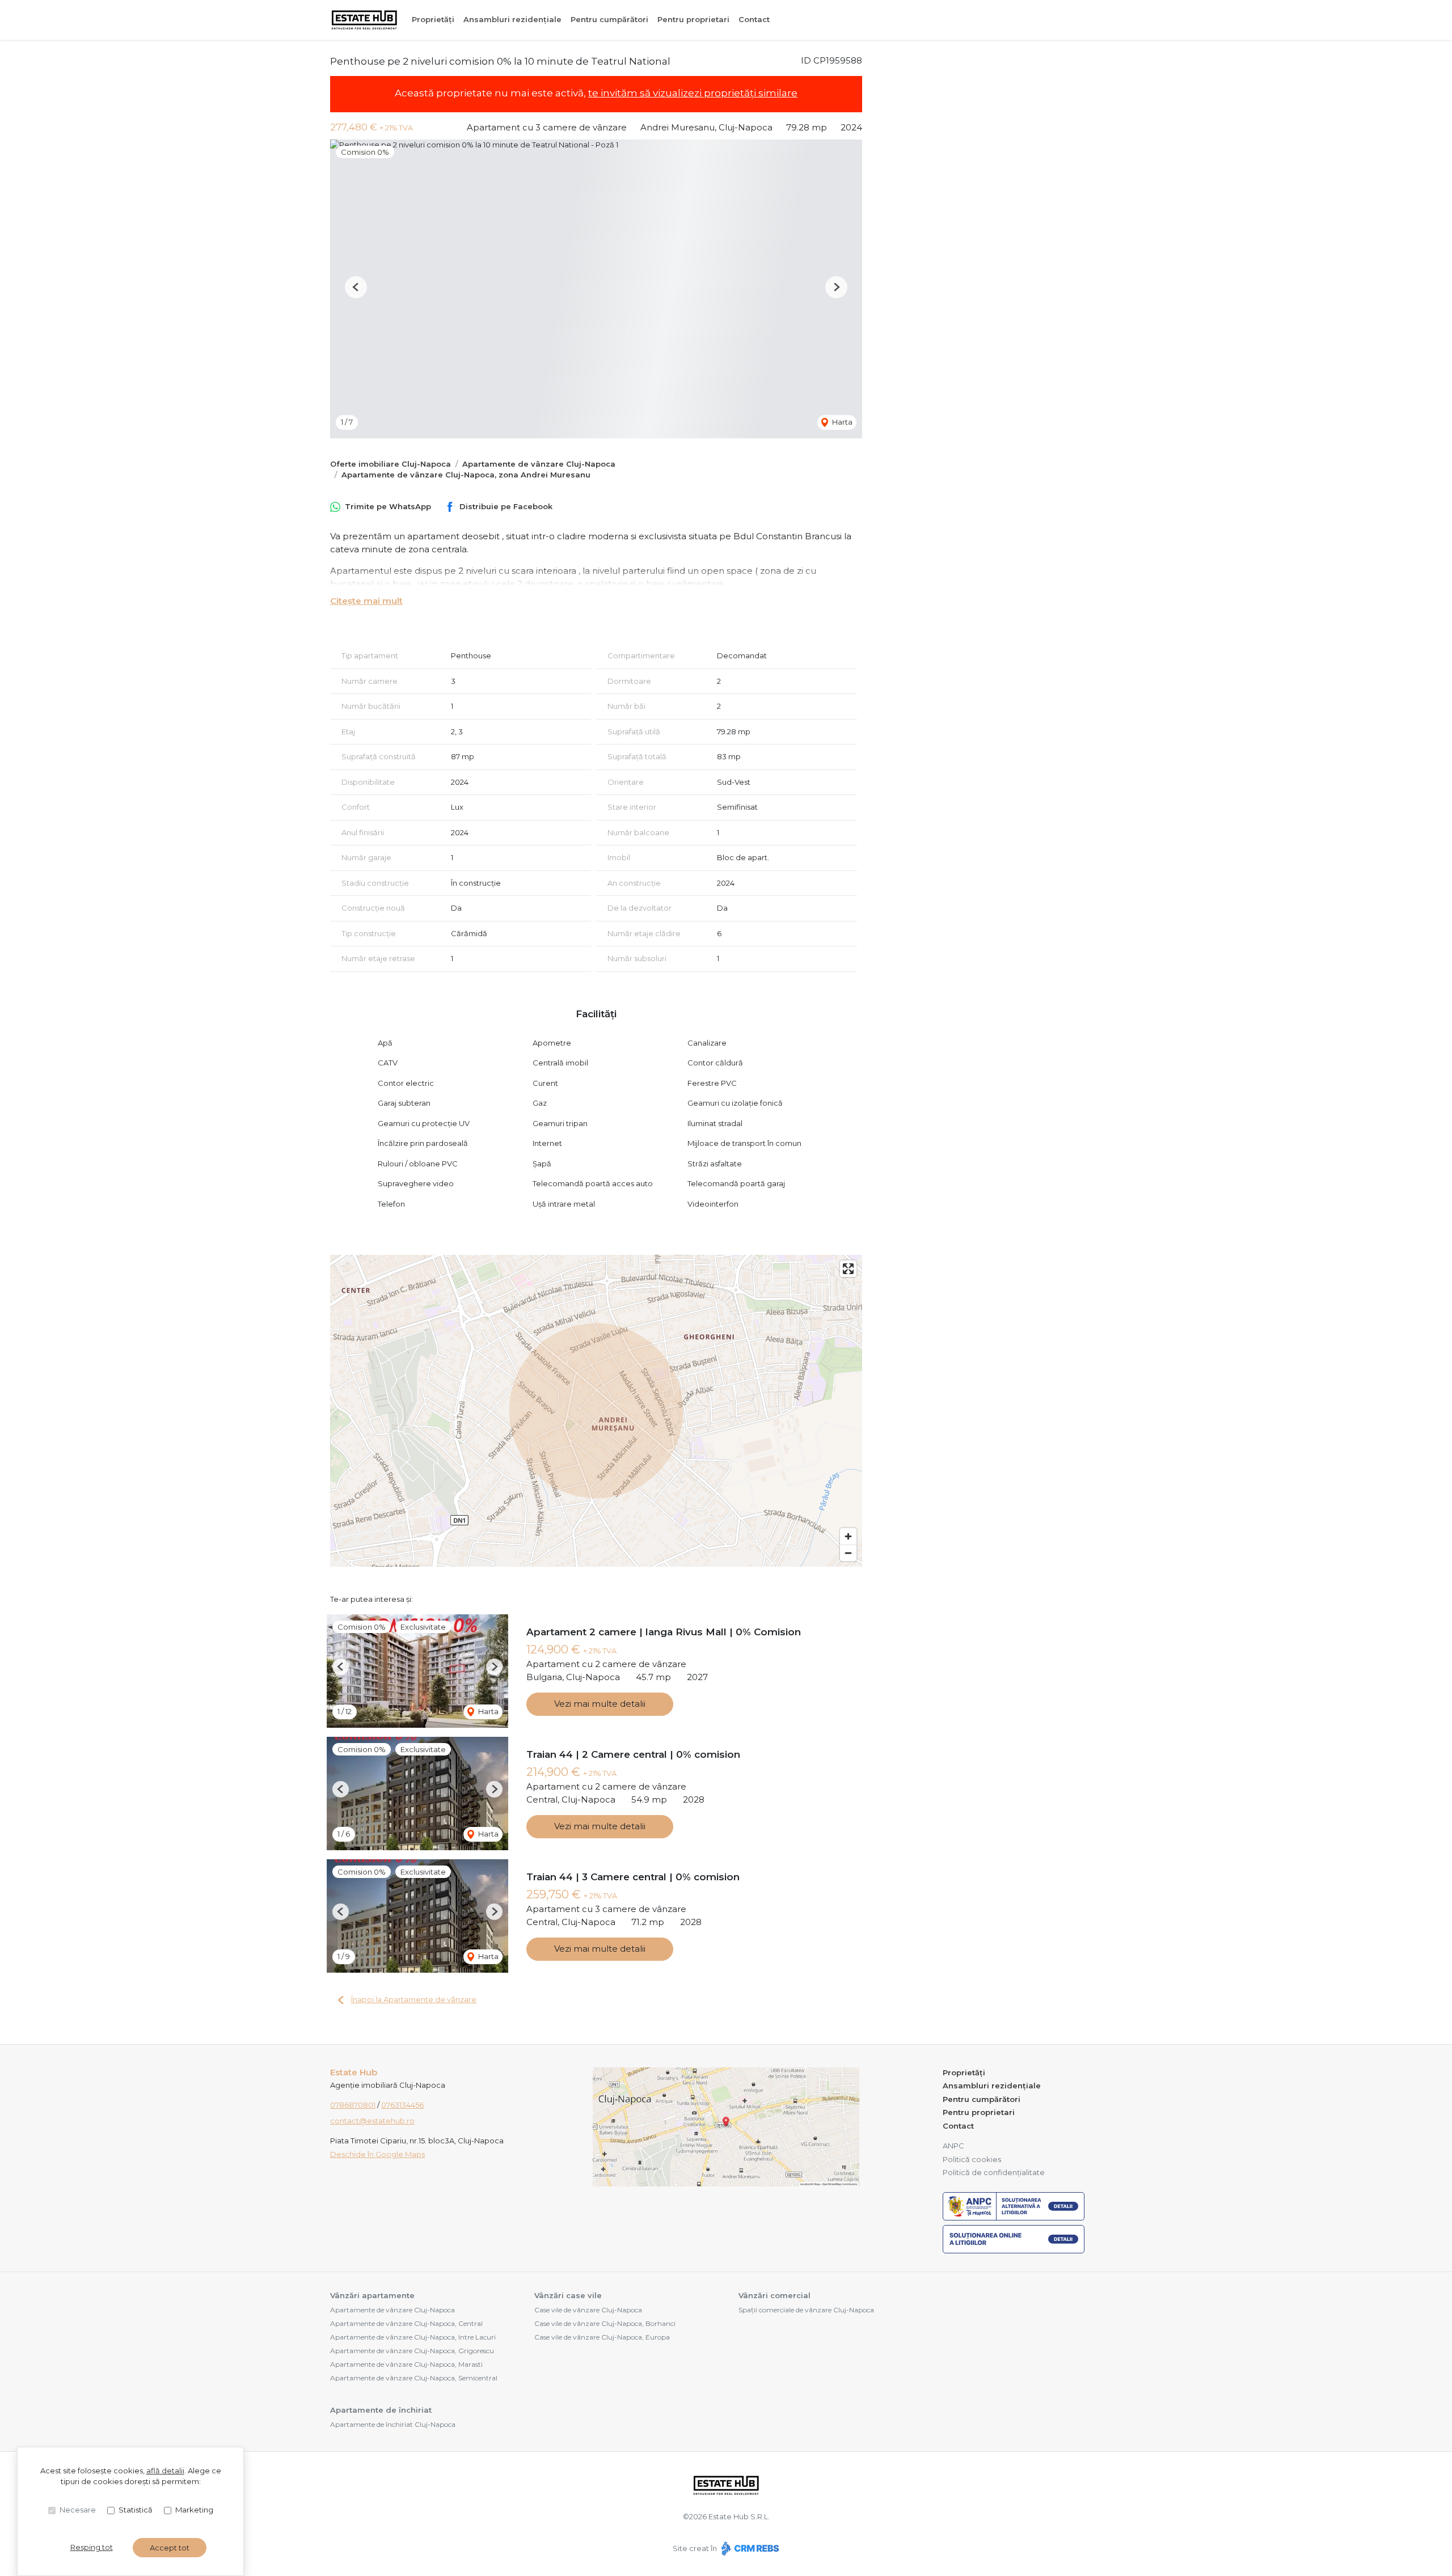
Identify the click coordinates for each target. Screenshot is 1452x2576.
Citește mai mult (366, 601)
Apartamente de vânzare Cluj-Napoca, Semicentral (414, 2378)
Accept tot (170, 2548)
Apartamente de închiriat (381, 2410)
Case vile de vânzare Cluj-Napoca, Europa (602, 2337)
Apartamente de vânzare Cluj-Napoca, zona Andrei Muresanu (466, 475)
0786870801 (353, 2105)
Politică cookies (972, 2159)
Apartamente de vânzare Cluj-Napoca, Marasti (406, 2364)
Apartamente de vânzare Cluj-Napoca (539, 464)
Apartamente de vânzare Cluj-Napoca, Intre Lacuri (413, 2337)
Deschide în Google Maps (377, 2154)
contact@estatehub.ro (372, 2121)
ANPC (953, 2146)
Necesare (78, 2510)
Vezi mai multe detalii (600, 1704)
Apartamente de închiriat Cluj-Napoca (393, 2424)
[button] (356, 287)
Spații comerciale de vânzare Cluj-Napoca (806, 2310)
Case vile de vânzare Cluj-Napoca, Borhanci (605, 2323)
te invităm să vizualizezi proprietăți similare (693, 93)
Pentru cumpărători (609, 19)
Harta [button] (841, 422)
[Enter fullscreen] (848, 1269)
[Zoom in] (848, 1536)
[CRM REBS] (749, 2548)
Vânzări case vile (568, 2295)
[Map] (596, 1411)
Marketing (194, 2510)
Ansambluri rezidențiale (512, 19)
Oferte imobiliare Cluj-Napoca (391, 464)
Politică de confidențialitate (994, 2172)
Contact (754, 19)
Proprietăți (433, 19)
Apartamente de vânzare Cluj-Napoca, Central (406, 2323)
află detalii (165, 2471)
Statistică (136, 2510)
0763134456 (402, 2105)
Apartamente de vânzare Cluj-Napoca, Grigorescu (412, 2351)
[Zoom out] (848, 1553)
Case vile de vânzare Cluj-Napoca (588, 2310)
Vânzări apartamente (372, 2295)
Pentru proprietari (693, 19)
